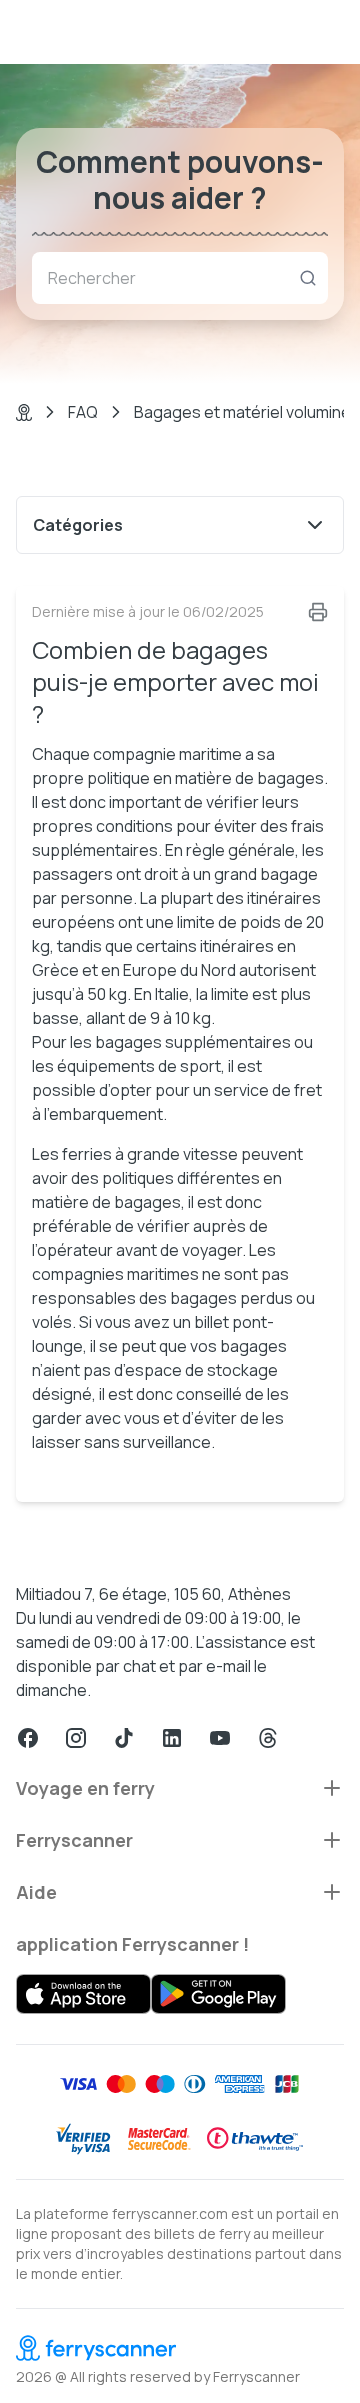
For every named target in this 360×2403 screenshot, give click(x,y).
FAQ (83, 412)
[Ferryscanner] (180, 2348)
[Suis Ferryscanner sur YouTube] (220, 1738)
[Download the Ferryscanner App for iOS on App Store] (83, 1994)
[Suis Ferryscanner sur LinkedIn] (172, 1738)
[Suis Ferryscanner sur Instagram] (76, 1738)
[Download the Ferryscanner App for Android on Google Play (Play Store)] (218, 1994)
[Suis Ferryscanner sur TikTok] (124, 1738)
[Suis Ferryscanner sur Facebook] (28, 1738)
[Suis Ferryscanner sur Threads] (268, 1738)
